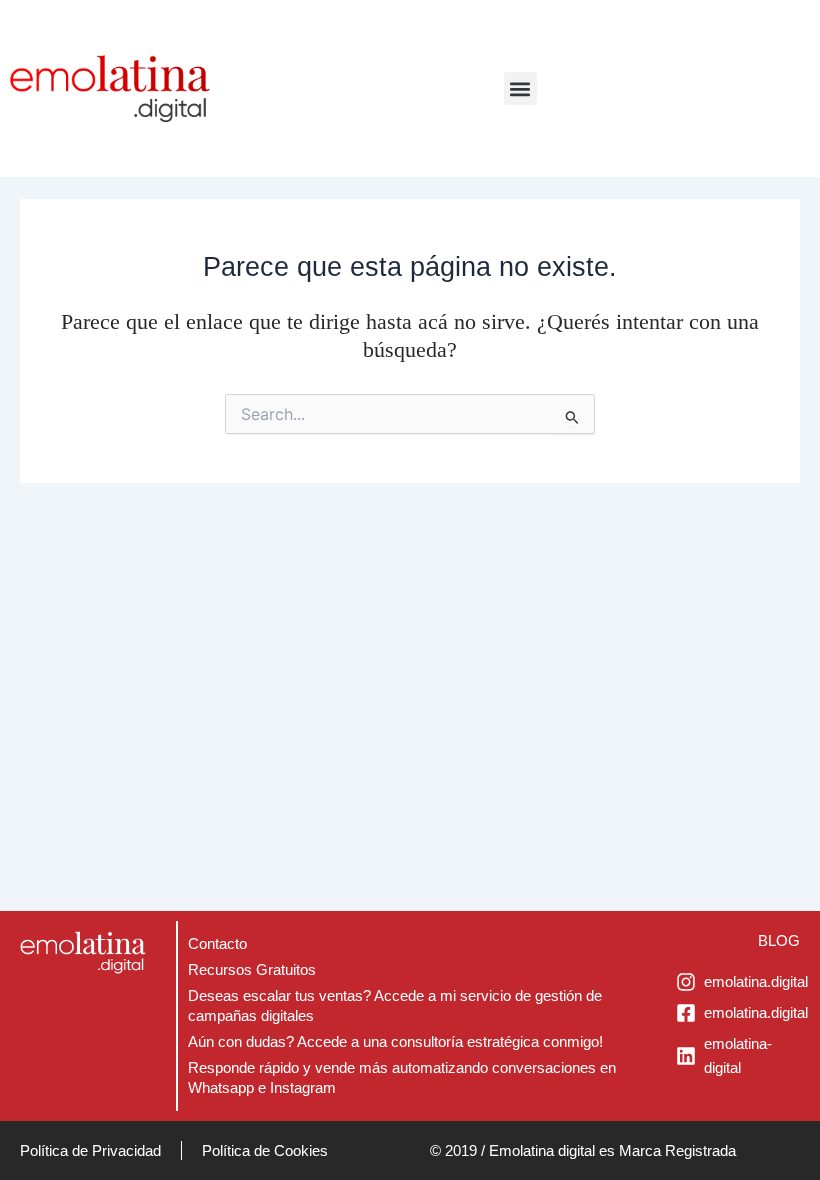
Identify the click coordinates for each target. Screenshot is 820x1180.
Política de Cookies (265, 1150)
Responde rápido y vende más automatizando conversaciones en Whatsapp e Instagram (402, 1078)
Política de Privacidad (90, 1150)
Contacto (217, 944)
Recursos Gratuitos (252, 970)
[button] (520, 88)
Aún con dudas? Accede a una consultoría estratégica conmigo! (395, 1042)
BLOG (779, 940)
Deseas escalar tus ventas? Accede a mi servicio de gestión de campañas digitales (395, 1006)
